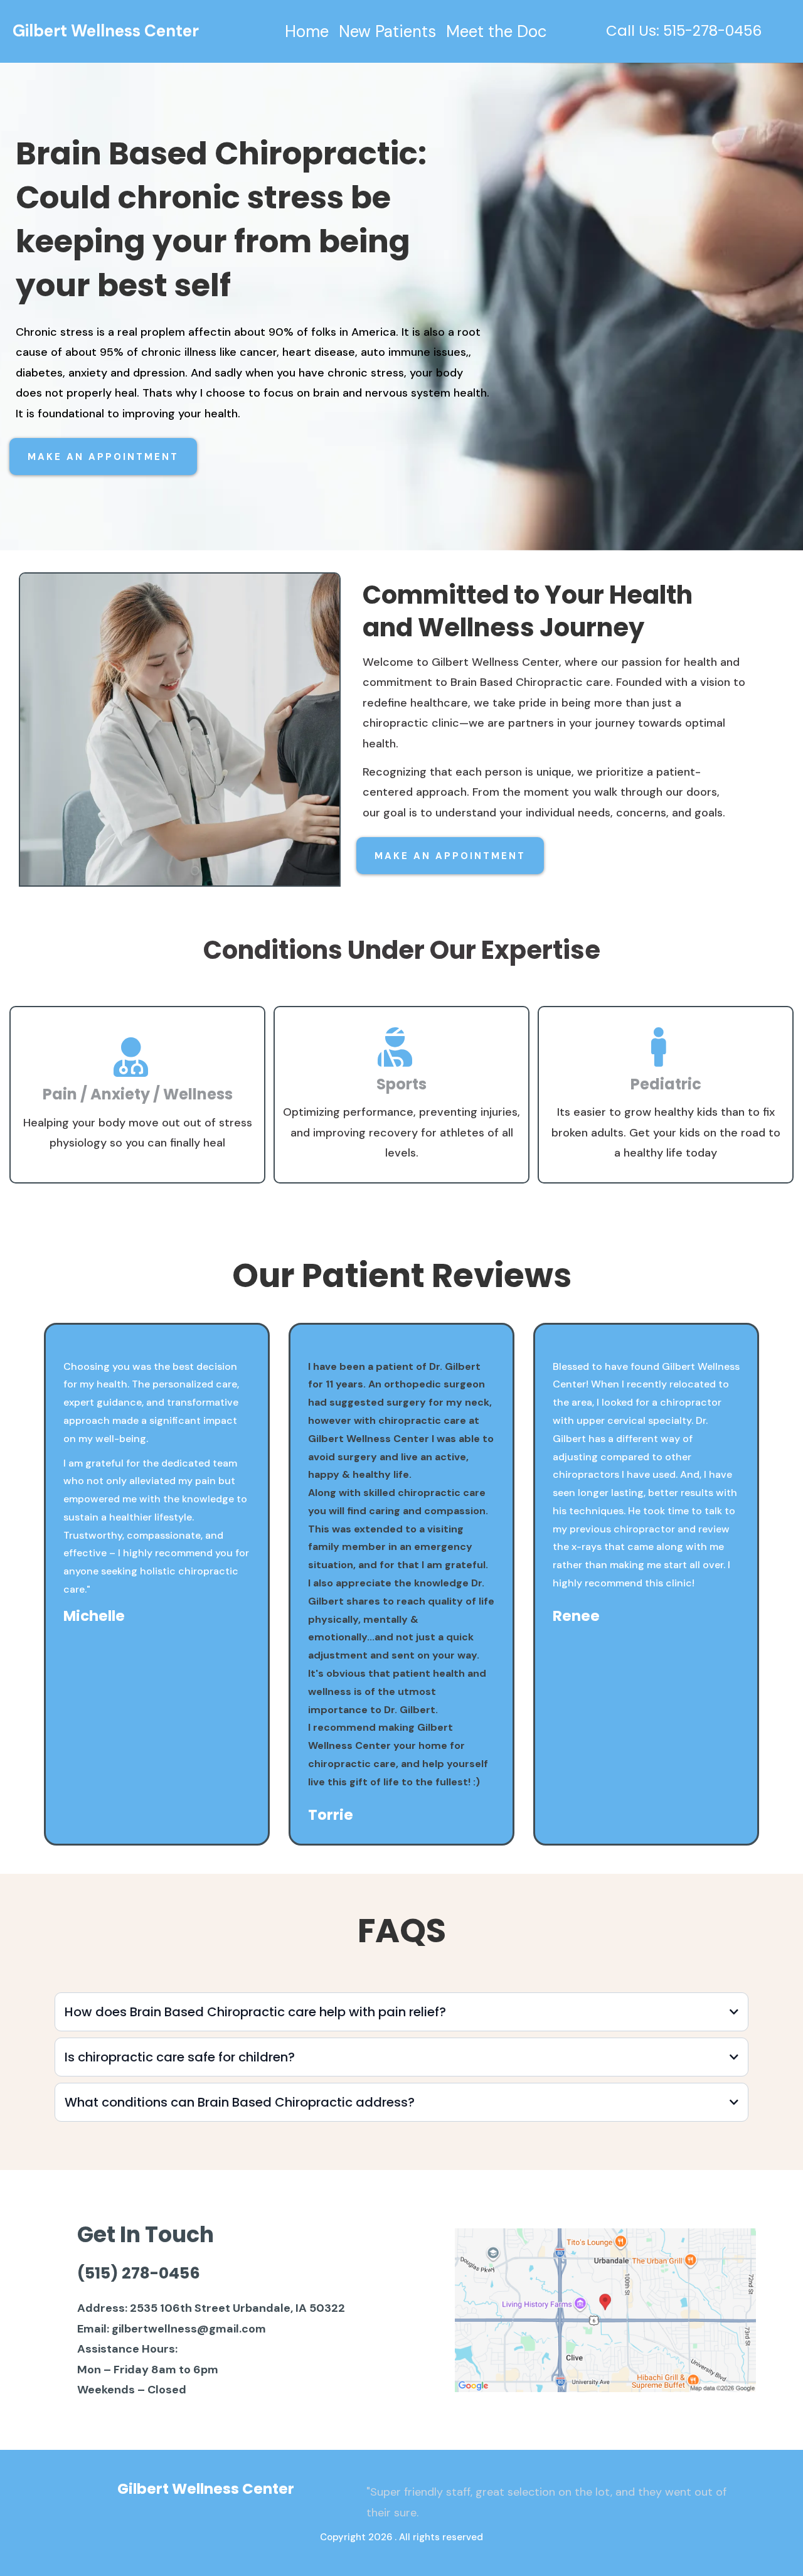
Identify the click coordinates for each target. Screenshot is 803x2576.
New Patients (387, 32)
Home (307, 32)
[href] (605, 2311)
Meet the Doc (497, 32)
